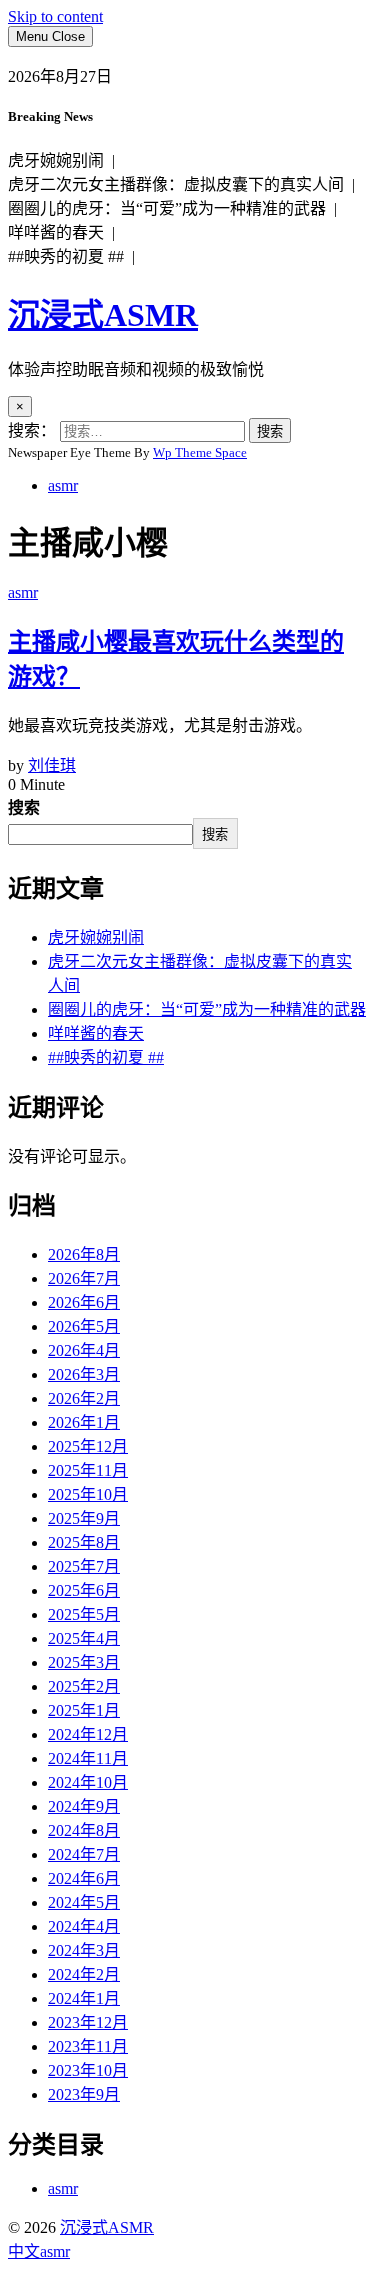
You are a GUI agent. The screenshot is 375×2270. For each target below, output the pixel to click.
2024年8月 (84, 1830)
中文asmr (39, 2251)
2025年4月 (84, 1638)
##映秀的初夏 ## (106, 1057)
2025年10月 (88, 1494)
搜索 (24, 807)
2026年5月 (84, 1326)
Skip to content (55, 16)
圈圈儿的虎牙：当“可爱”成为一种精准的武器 (207, 1009)
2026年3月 (84, 1374)
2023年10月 (88, 2070)
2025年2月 (84, 1686)
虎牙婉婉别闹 (96, 937)
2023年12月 (88, 2022)
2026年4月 (84, 1350)
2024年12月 (88, 1734)
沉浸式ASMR (103, 315)
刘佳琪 (52, 765)
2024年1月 (84, 1998)
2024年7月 (84, 1854)
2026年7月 (84, 1278)
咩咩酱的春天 (96, 1033)
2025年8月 (84, 1542)
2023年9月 (84, 2094)
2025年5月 (84, 1614)
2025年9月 (84, 1518)
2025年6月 (84, 1590)
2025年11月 (88, 1470)
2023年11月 (88, 2046)
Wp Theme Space (200, 452)
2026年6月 (84, 1302)
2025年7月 (84, 1566)
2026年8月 (84, 1254)
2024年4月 (84, 1926)
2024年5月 (84, 1902)
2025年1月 (84, 1710)
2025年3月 (84, 1662)
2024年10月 (88, 1782)
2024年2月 (84, 1974)
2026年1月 (84, 1422)
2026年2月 (84, 1398)
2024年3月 (84, 1950)
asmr (63, 485)
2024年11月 (88, 1758)
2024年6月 (84, 1878)
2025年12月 (88, 1446)
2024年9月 (84, 1806)
